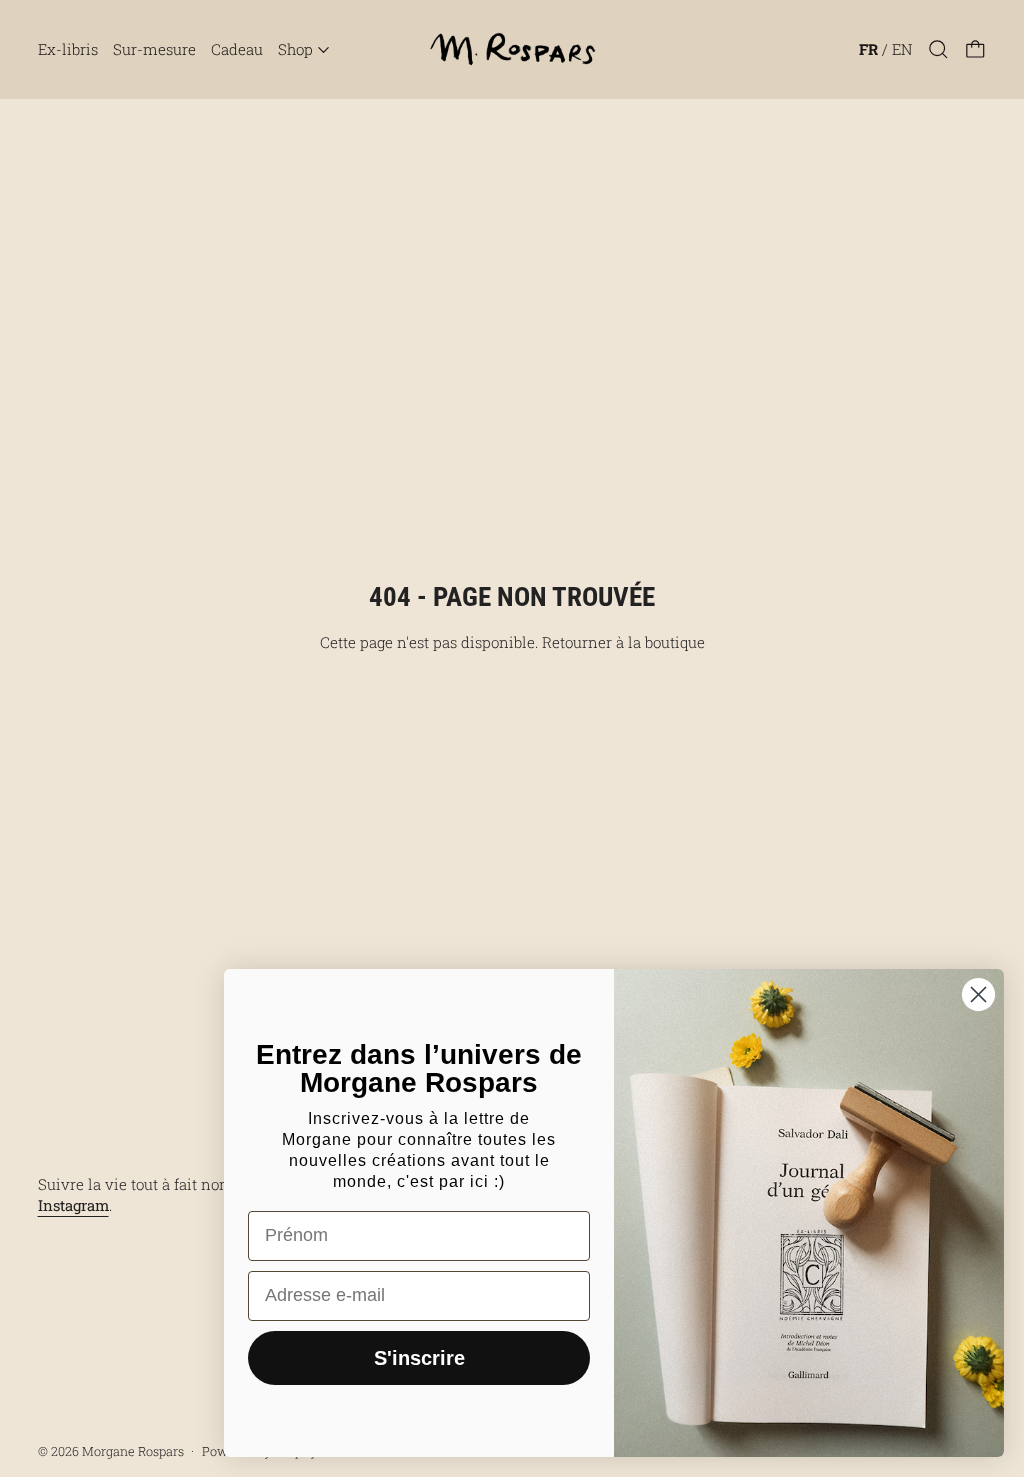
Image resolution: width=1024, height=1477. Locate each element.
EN (902, 49)
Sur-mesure (154, 49)
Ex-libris (68, 49)
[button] (938, 49)
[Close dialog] (978, 994)
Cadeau (237, 49)
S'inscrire (419, 1358)
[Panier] (975, 49)
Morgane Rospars (133, 1451)
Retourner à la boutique (623, 642)
